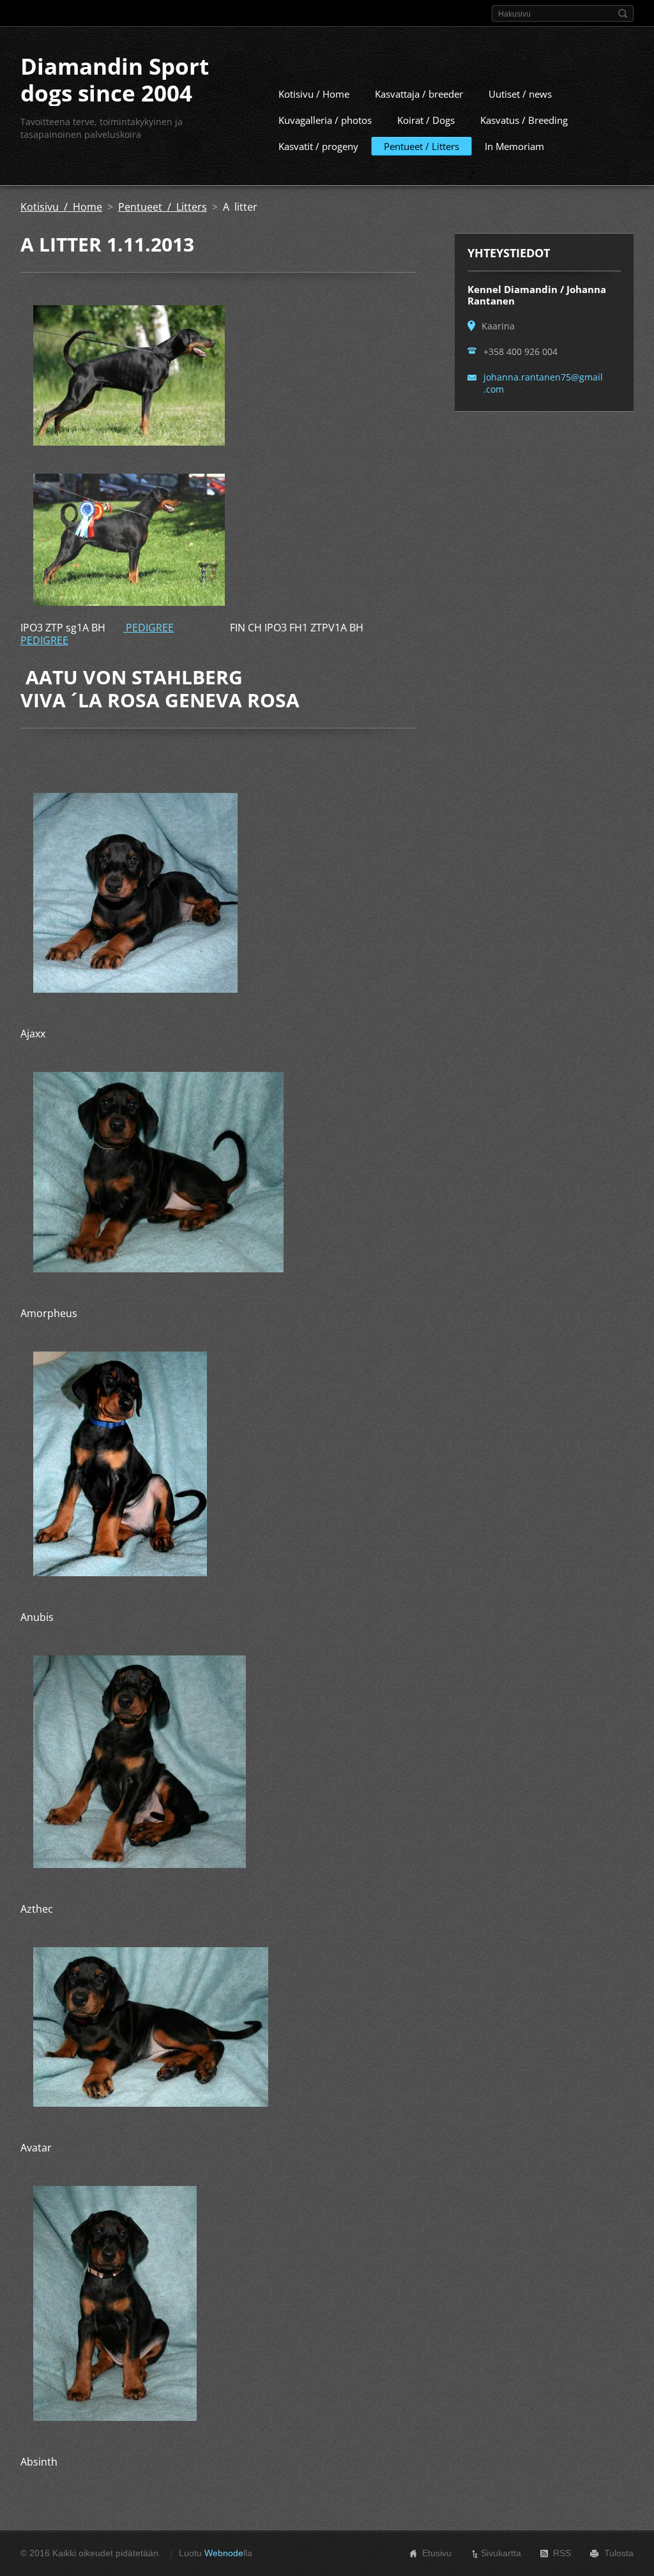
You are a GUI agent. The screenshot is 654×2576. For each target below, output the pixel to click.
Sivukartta (501, 2553)
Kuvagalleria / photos (325, 120)
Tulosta (619, 2553)
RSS (562, 2553)
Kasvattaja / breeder (419, 94)
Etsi (623, 13)
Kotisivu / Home (314, 94)
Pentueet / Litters (422, 146)
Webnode (224, 2553)
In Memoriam (514, 146)
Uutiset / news (520, 94)
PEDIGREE (148, 628)
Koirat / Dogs (426, 120)
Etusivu (437, 2553)
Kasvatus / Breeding (524, 120)
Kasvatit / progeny (318, 146)
